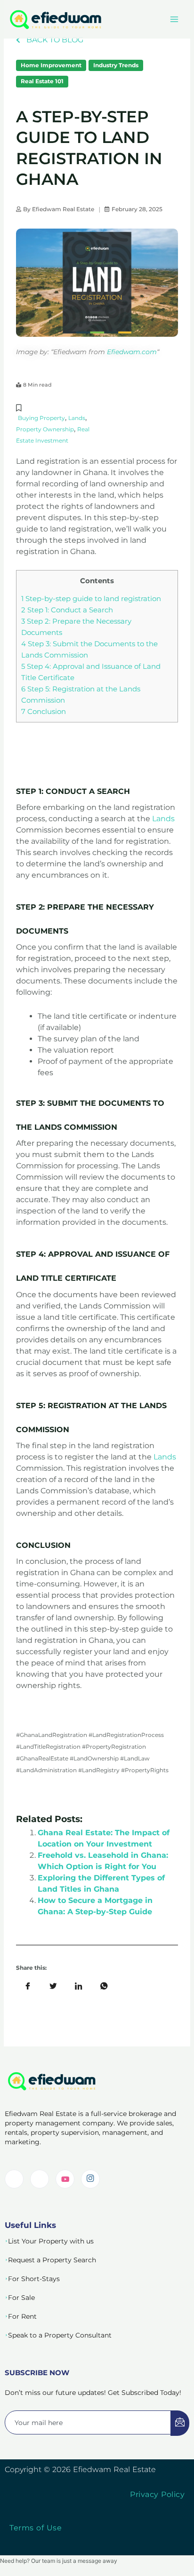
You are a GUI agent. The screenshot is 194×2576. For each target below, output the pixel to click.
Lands (77, 418)
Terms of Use (36, 2528)
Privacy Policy (157, 2494)
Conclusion (44, 712)
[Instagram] (90, 2179)
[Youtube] (65, 2179)
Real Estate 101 (42, 81)
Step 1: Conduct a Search (67, 610)
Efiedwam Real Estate (63, 209)
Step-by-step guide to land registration (91, 599)
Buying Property (41, 418)
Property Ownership (45, 429)
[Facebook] (40, 2179)
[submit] (180, 2423)
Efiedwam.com (132, 352)
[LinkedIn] (14, 2179)
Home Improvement (51, 65)
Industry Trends (116, 65)
